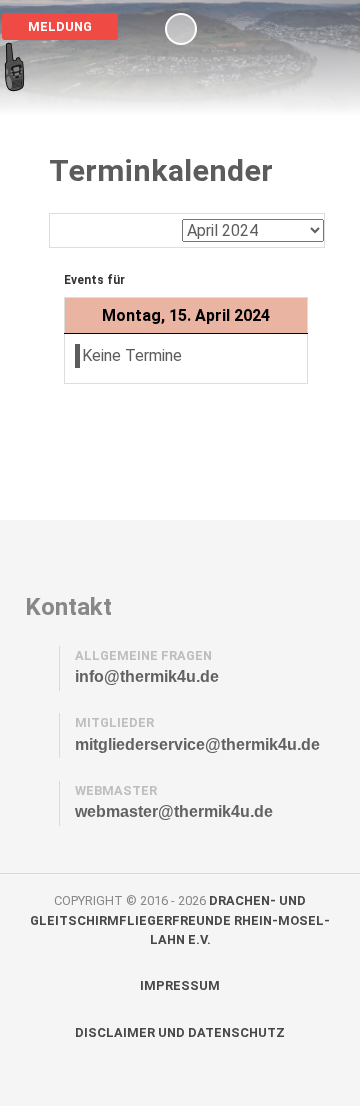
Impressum (180, 985)
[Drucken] (317, 184)
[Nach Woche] (116, 229)
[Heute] (160, 229)
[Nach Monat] (72, 229)
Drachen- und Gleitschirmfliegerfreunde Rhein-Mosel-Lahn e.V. (180, 919)
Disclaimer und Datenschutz (180, 1032)
